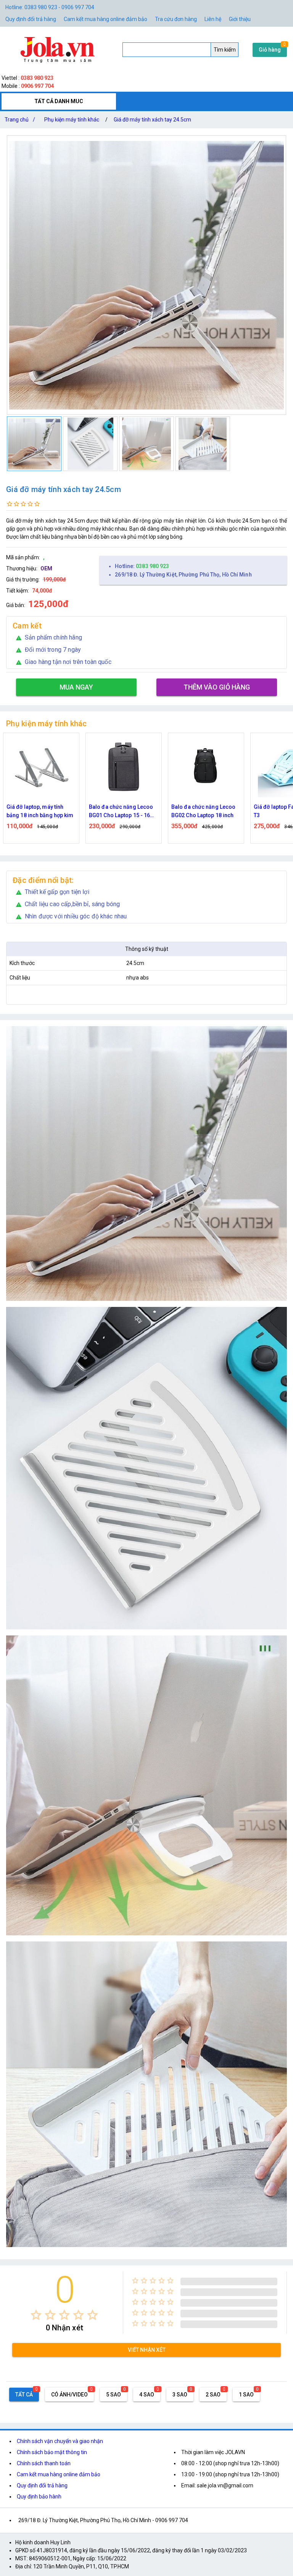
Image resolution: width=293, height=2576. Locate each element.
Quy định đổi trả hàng (31, 19)
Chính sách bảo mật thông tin (52, 2452)
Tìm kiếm (225, 50)
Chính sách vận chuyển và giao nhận (60, 2441)
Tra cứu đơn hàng (176, 19)
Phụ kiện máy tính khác (72, 120)
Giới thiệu (240, 19)
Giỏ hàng (270, 50)
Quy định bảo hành (39, 2497)
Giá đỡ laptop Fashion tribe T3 (205, 811)
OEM (46, 568)
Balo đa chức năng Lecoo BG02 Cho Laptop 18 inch (121, 811)
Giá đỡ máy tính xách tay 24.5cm (152, 120)
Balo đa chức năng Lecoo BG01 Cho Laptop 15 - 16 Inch (39, 812)
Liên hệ (213, 19)
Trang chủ (20, 120)
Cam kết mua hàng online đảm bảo (105, 19)
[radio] (36, 2315)
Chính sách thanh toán (44, 2463)
